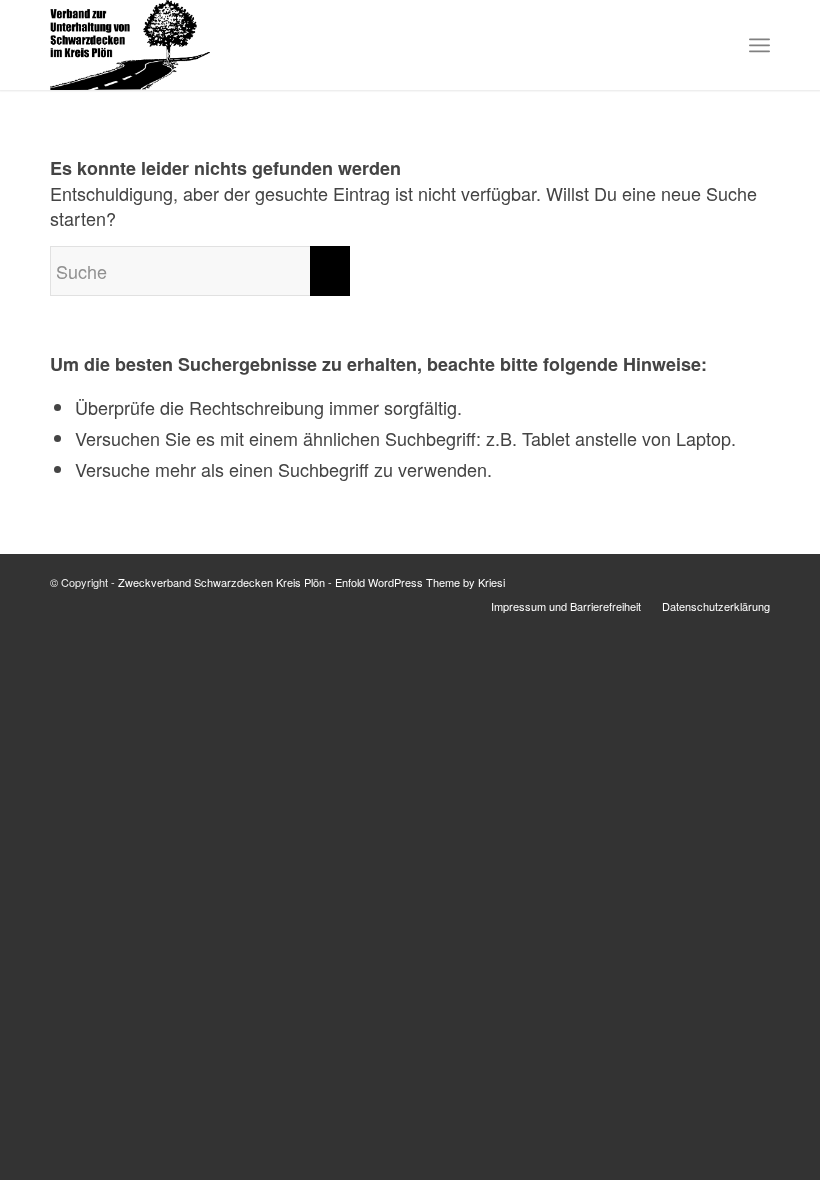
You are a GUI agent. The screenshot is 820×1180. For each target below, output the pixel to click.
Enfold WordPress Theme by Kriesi (420, 582)
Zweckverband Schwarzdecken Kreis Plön (221, 582)
